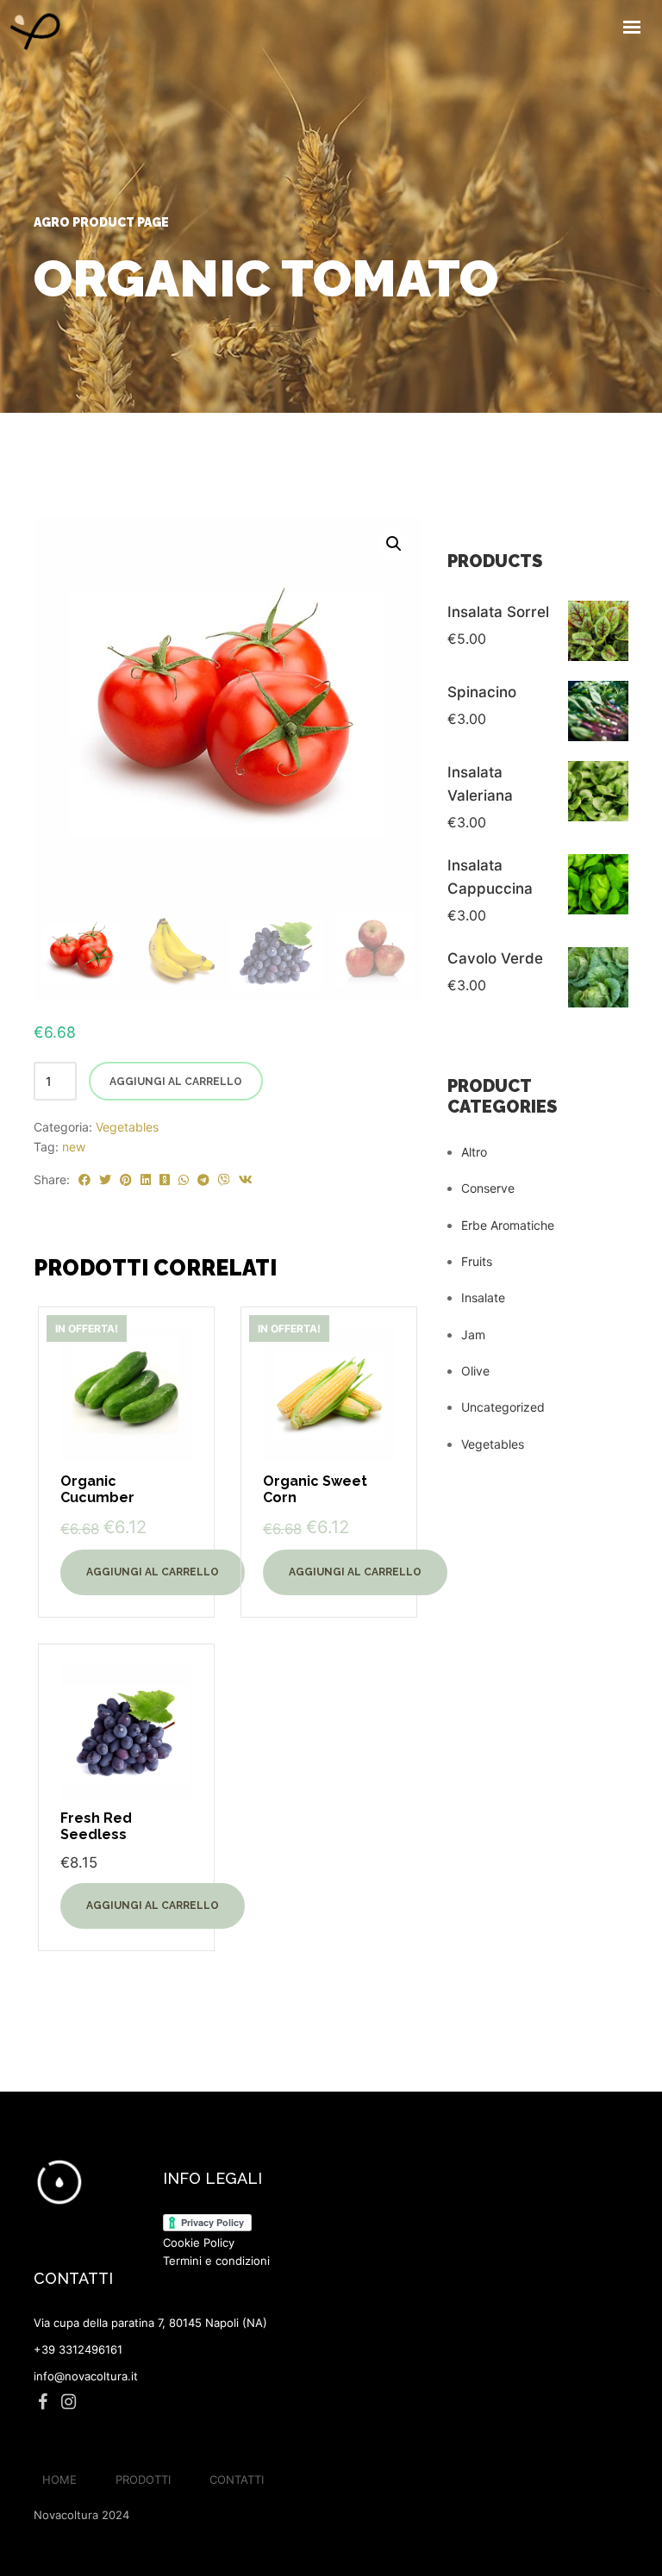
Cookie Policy (199, 2242)
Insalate (483, 1297)
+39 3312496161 (78, 2349)
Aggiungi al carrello (176, 1082)
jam (473, 1335)
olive (475, 1371)
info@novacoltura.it (86, 2376)
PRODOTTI (143, 2479)
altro (474, 1152)
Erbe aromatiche (508, 1225)
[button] (394, 544)
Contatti (237, 2479)
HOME (59, 2479)
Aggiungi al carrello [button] (153, 1572)
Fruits (477, 1261)
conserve (488, 1188)
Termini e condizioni (216, 2261)
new (74, 1147)
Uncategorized (503, 1407)
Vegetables (127, 1127)
